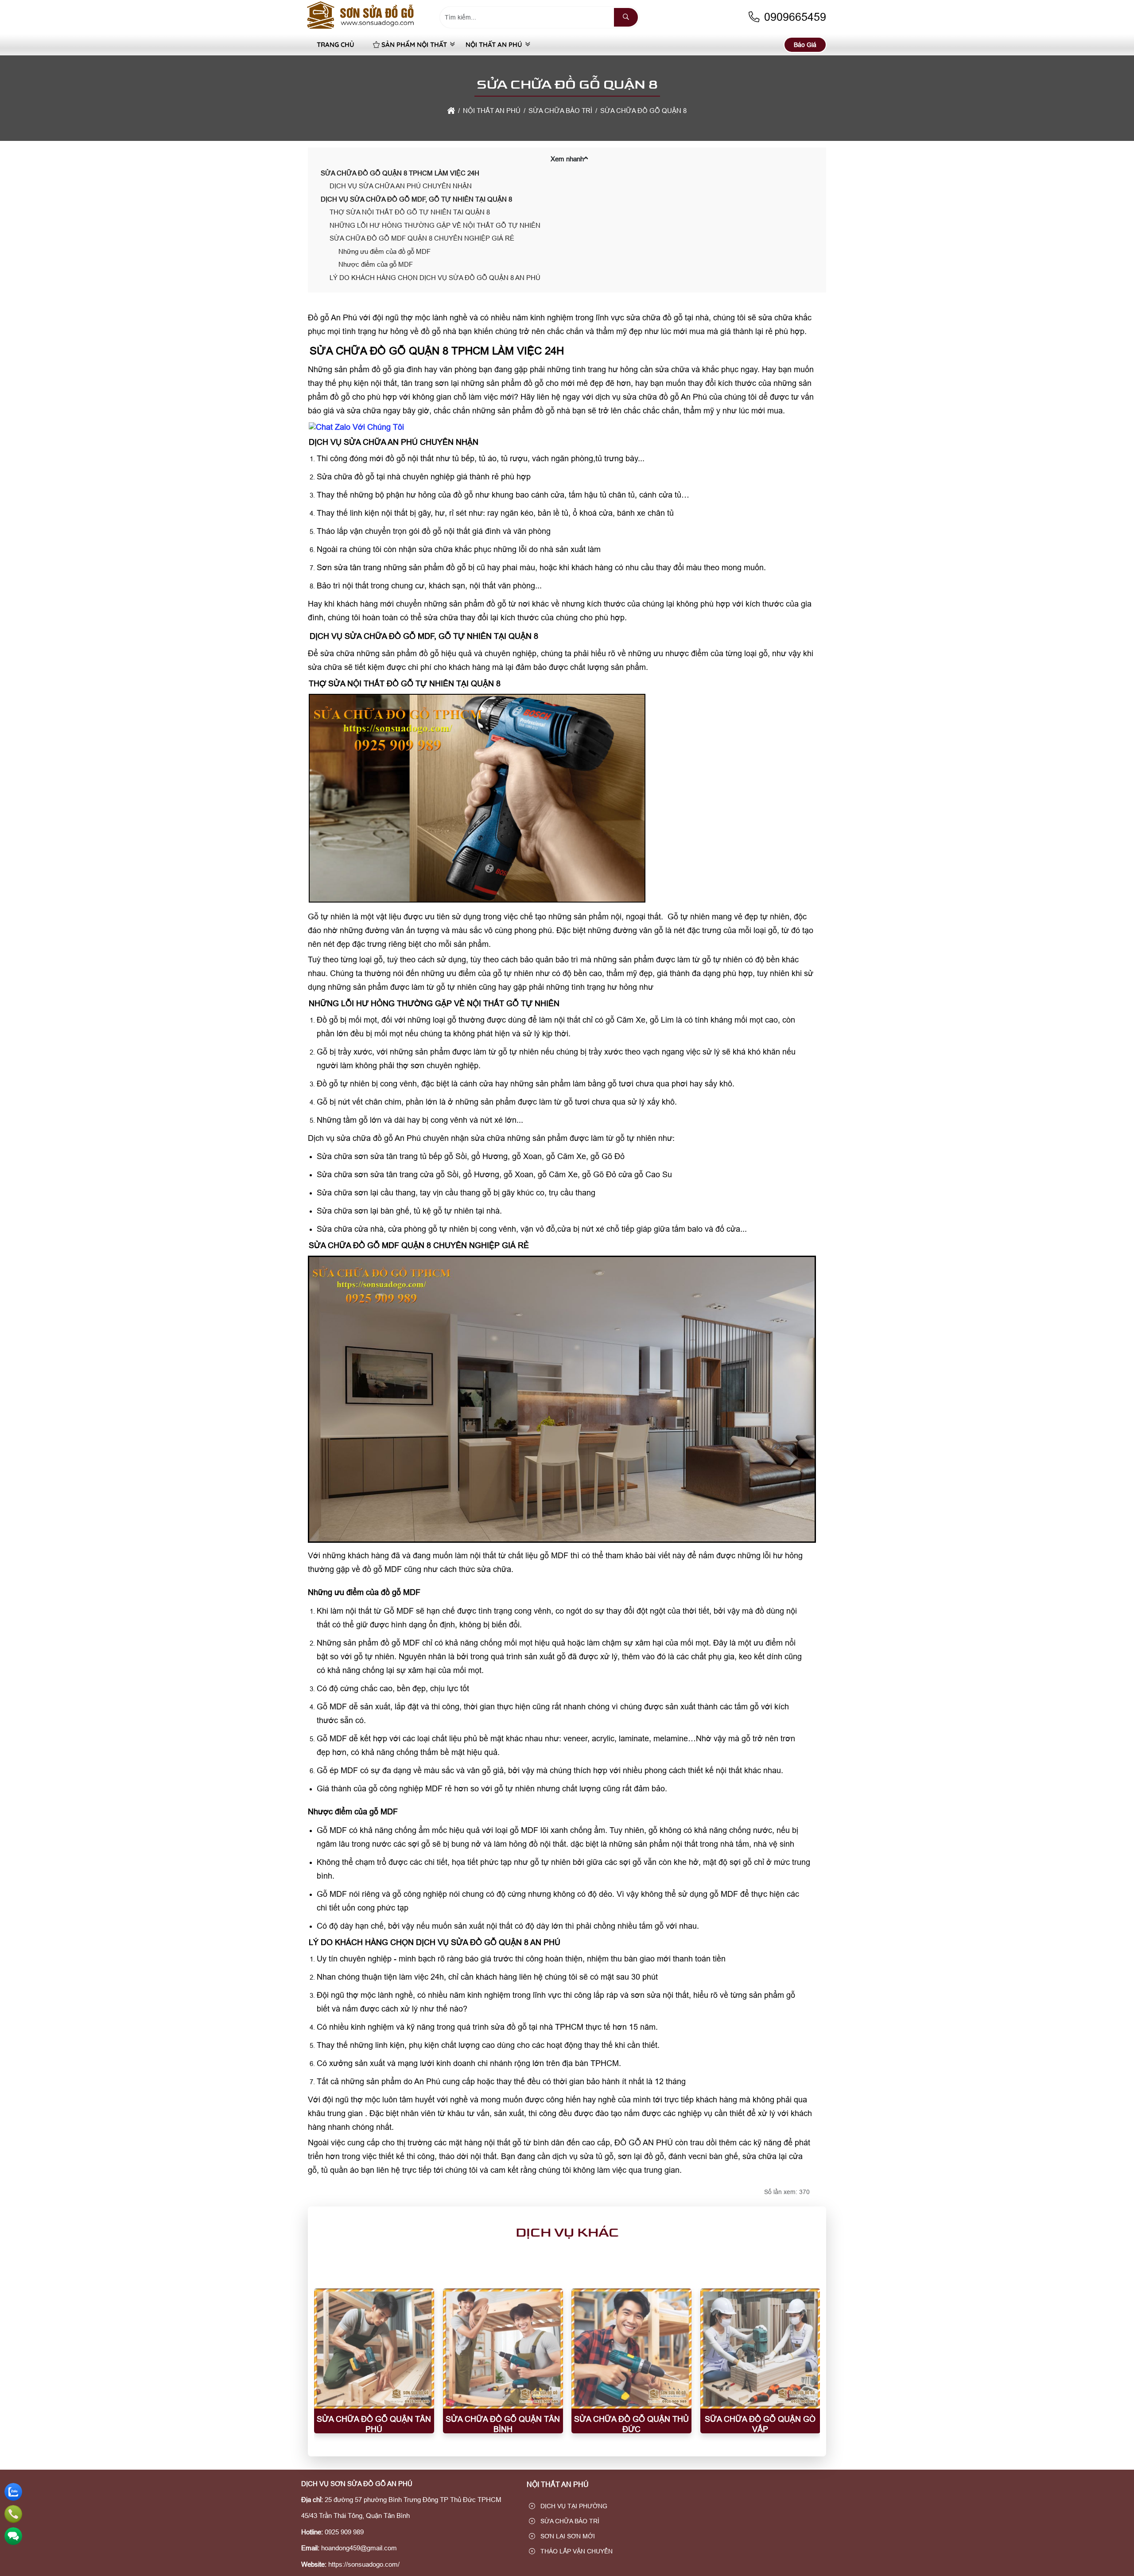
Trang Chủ (336, 45)
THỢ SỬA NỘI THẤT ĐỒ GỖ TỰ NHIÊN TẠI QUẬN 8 (410, 212)
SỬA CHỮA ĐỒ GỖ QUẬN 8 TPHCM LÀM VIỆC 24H (400, 173)
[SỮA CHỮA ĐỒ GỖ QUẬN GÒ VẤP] (760, 2348)
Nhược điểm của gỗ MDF (376, 264)
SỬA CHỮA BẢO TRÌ (569, 2521)
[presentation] (327, 2369)
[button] (586, 158)
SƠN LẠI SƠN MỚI (567, 2536)
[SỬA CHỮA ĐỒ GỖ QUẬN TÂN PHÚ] (374, 2348)
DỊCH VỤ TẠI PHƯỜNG (573, 2506)
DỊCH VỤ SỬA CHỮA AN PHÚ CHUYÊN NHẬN (401, 186)
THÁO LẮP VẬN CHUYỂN (576, 2551)
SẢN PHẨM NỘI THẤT (414, 45)
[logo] (361, 29)
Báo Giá (805, 45)
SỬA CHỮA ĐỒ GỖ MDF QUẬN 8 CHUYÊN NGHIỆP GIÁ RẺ (422, 238)
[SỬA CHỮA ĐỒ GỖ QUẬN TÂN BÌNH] (503, 2348)
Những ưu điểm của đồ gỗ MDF (384, 251)
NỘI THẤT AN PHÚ (494, 45)
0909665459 (794, 17)
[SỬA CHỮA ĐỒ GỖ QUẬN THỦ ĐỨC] (631, 2348)
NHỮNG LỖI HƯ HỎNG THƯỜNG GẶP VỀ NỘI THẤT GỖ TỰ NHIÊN (435, 225)
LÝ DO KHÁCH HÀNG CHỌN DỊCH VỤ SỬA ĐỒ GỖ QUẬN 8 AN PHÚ (435, 278)
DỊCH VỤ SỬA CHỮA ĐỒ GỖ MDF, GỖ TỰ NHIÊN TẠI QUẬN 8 (416, 199)
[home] (451, 111)
